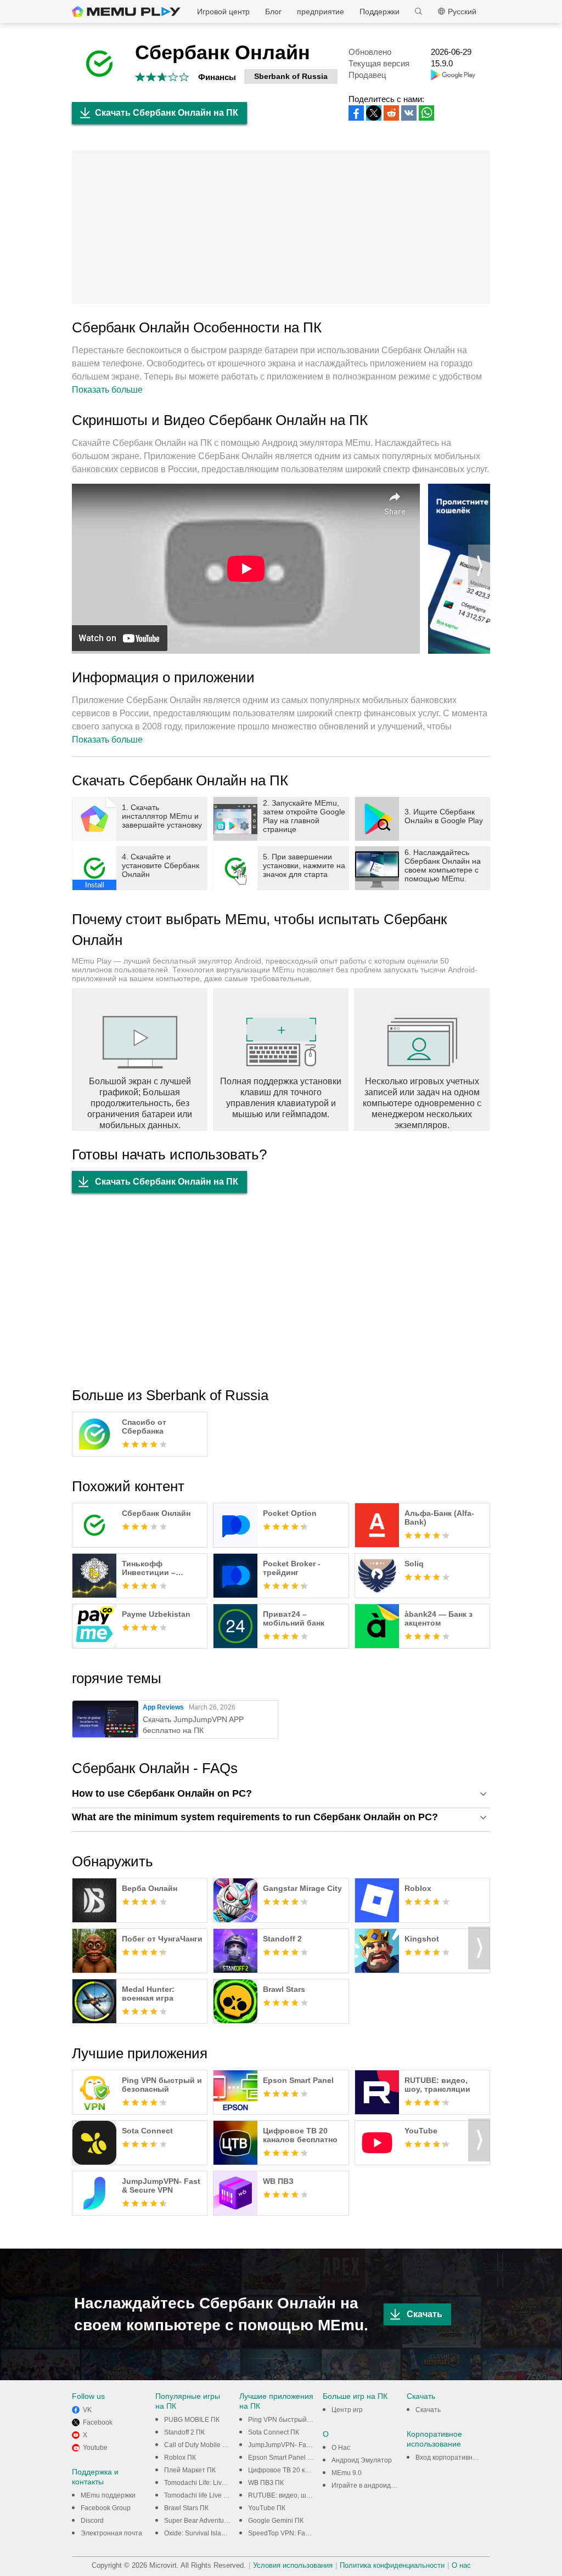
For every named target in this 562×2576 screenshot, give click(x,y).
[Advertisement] (281, 227)
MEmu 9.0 (347, 2473)
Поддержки (380, 12)
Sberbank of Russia (291, 76)
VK (87, 2410)
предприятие (321, 12)
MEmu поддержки (108, 2495)
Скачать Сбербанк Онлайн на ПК (167, 113)
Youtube (95, 2448)
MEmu (126, 12)
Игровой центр (223, 12)
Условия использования (293, 2565)
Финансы (217, 77)
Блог (273, 12)
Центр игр (347, 2410)
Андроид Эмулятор (362, 2460)
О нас (461, 2565)
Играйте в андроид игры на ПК (379, 2486)
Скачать (425, 2314)
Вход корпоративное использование (473, 2458)
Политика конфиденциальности (392, 2565)
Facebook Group (106, 2508)
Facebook (98, 2422)
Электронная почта (111, 2533)
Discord (92, 2521)
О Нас (341, 2448)
